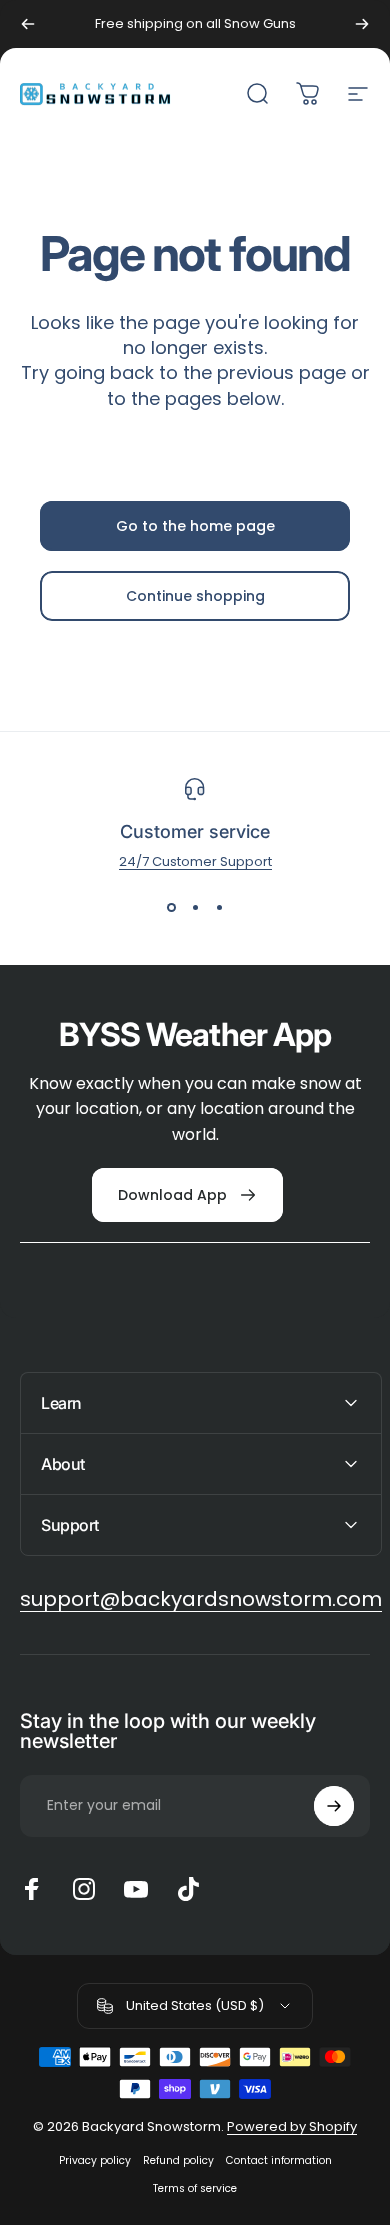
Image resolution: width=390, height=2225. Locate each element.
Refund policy (178, 2160)
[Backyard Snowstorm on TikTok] (188, 1889)
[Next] (362, 24)
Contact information (279, 2160)
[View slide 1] (171, 908)
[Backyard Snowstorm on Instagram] (84, 1889)
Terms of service (195, 2188)
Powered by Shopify (292, 2126)
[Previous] (28, 24)
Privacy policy (95, 2160)
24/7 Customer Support (195, 861)
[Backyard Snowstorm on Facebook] (32, 1889)
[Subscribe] (334, 1806)
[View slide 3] (219, 908)
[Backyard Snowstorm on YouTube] (136, 1889)
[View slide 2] (195, 908)
